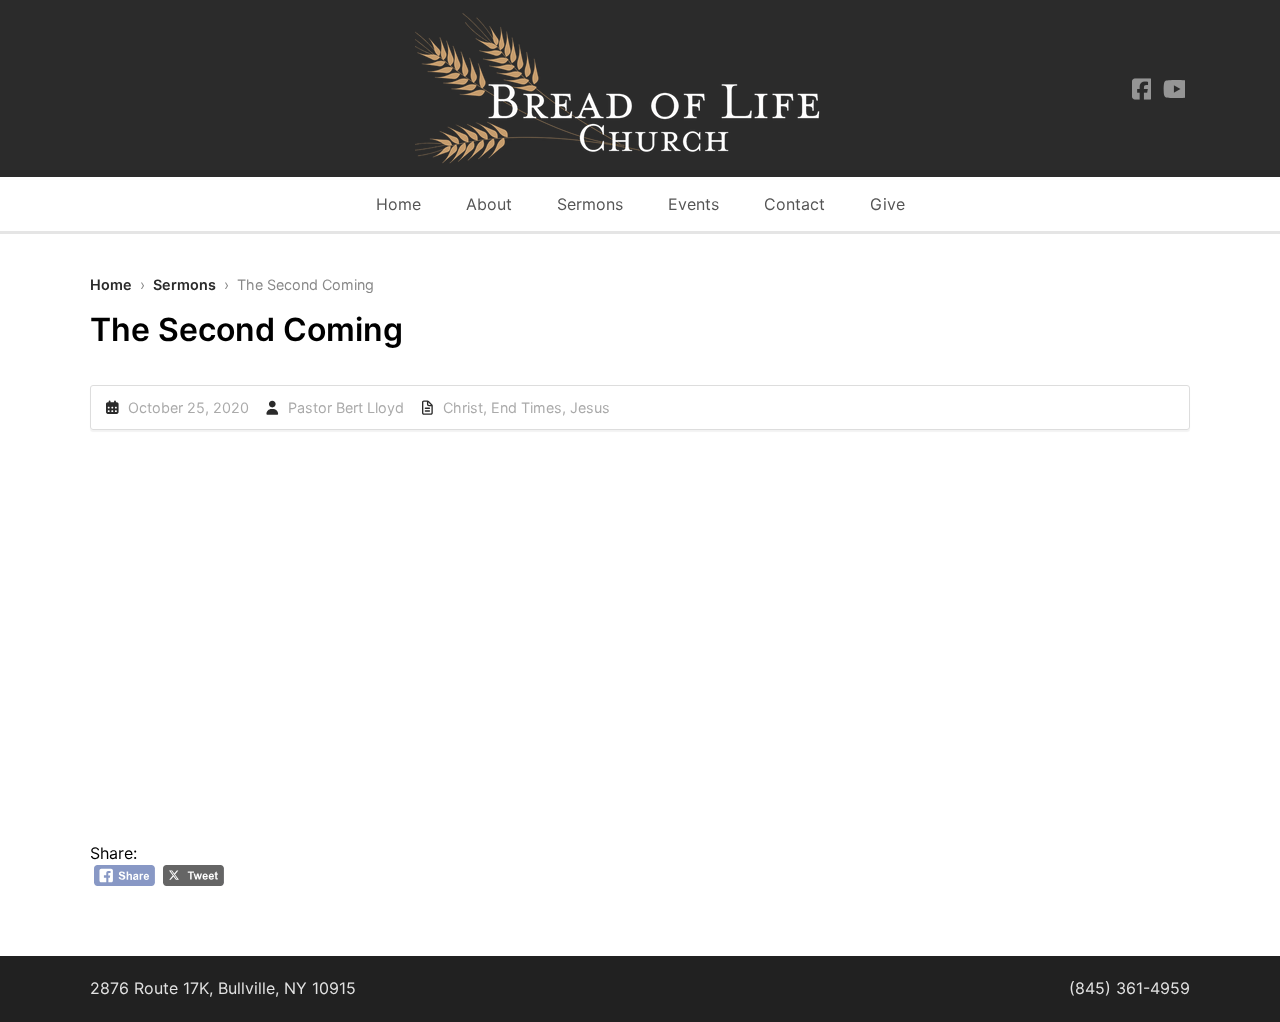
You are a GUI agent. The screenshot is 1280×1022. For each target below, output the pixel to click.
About (489, 204)
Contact (794, 204)
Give (887, 204)
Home (398, 204)
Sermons (590, 204)
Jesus (590, 407)
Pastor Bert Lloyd (346, 407)
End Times (526, 407)
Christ (463, 407)
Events (693, 204)
